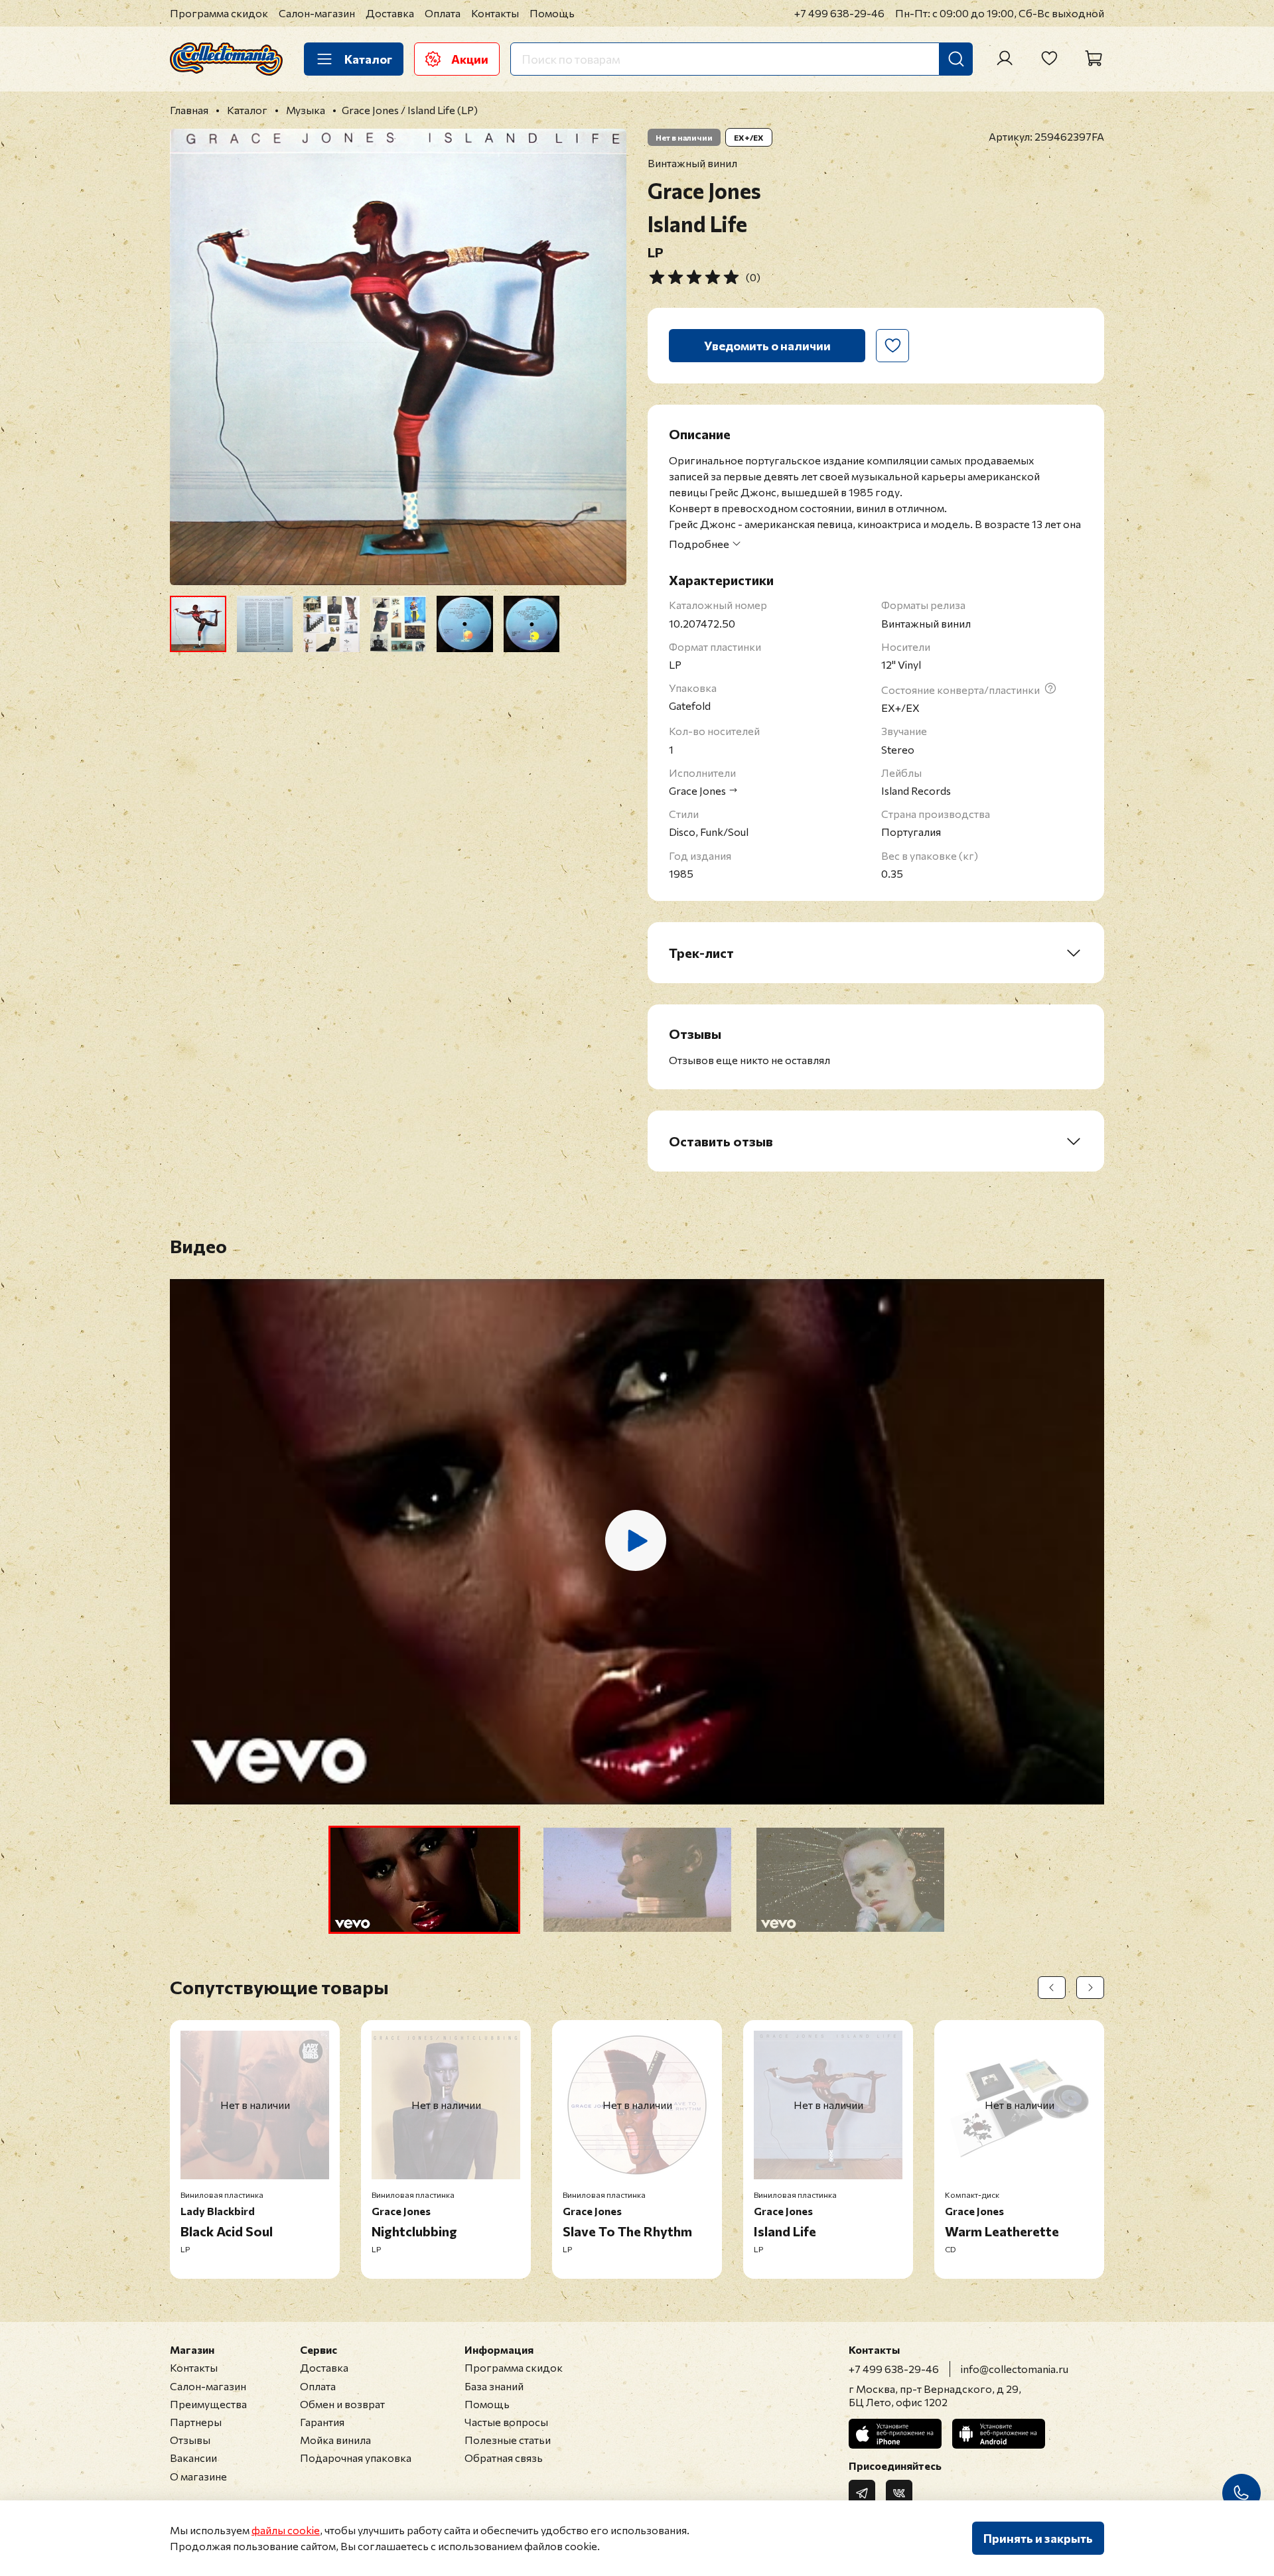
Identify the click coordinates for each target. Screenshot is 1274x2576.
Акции (470, 59)
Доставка (390, 13)
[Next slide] (605, 357)
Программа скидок (219, 13)
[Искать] (956, 59)
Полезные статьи (508, 2440)
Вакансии (193, 2458)
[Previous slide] (191, 357)
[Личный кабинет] (1005, 58)
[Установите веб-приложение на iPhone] (895, 2434)
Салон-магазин (317, 13)
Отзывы (190, 2440)
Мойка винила (335, 2440)
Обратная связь (504, 2458)
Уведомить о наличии (767, 346)
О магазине (198, 2476)
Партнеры (196, 2422)
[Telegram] (862, 2493)
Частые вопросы (506, 2422)
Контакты (495, 13)
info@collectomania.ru (1015, 2369)
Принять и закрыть (1038, 2538)
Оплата (443, 13)
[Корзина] (1094, 58)
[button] (424, 1880)
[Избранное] (1049, 58)
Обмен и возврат (342, 2404)
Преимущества (208, 2404)
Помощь (552, 13)
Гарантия (322, 2422)
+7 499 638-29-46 (839, 13)
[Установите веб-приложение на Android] (999, 2434)
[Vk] (899, 2493)
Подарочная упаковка (356, 2458)
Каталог (368, 59)
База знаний (494, 2386)
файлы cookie (286, 2530)
